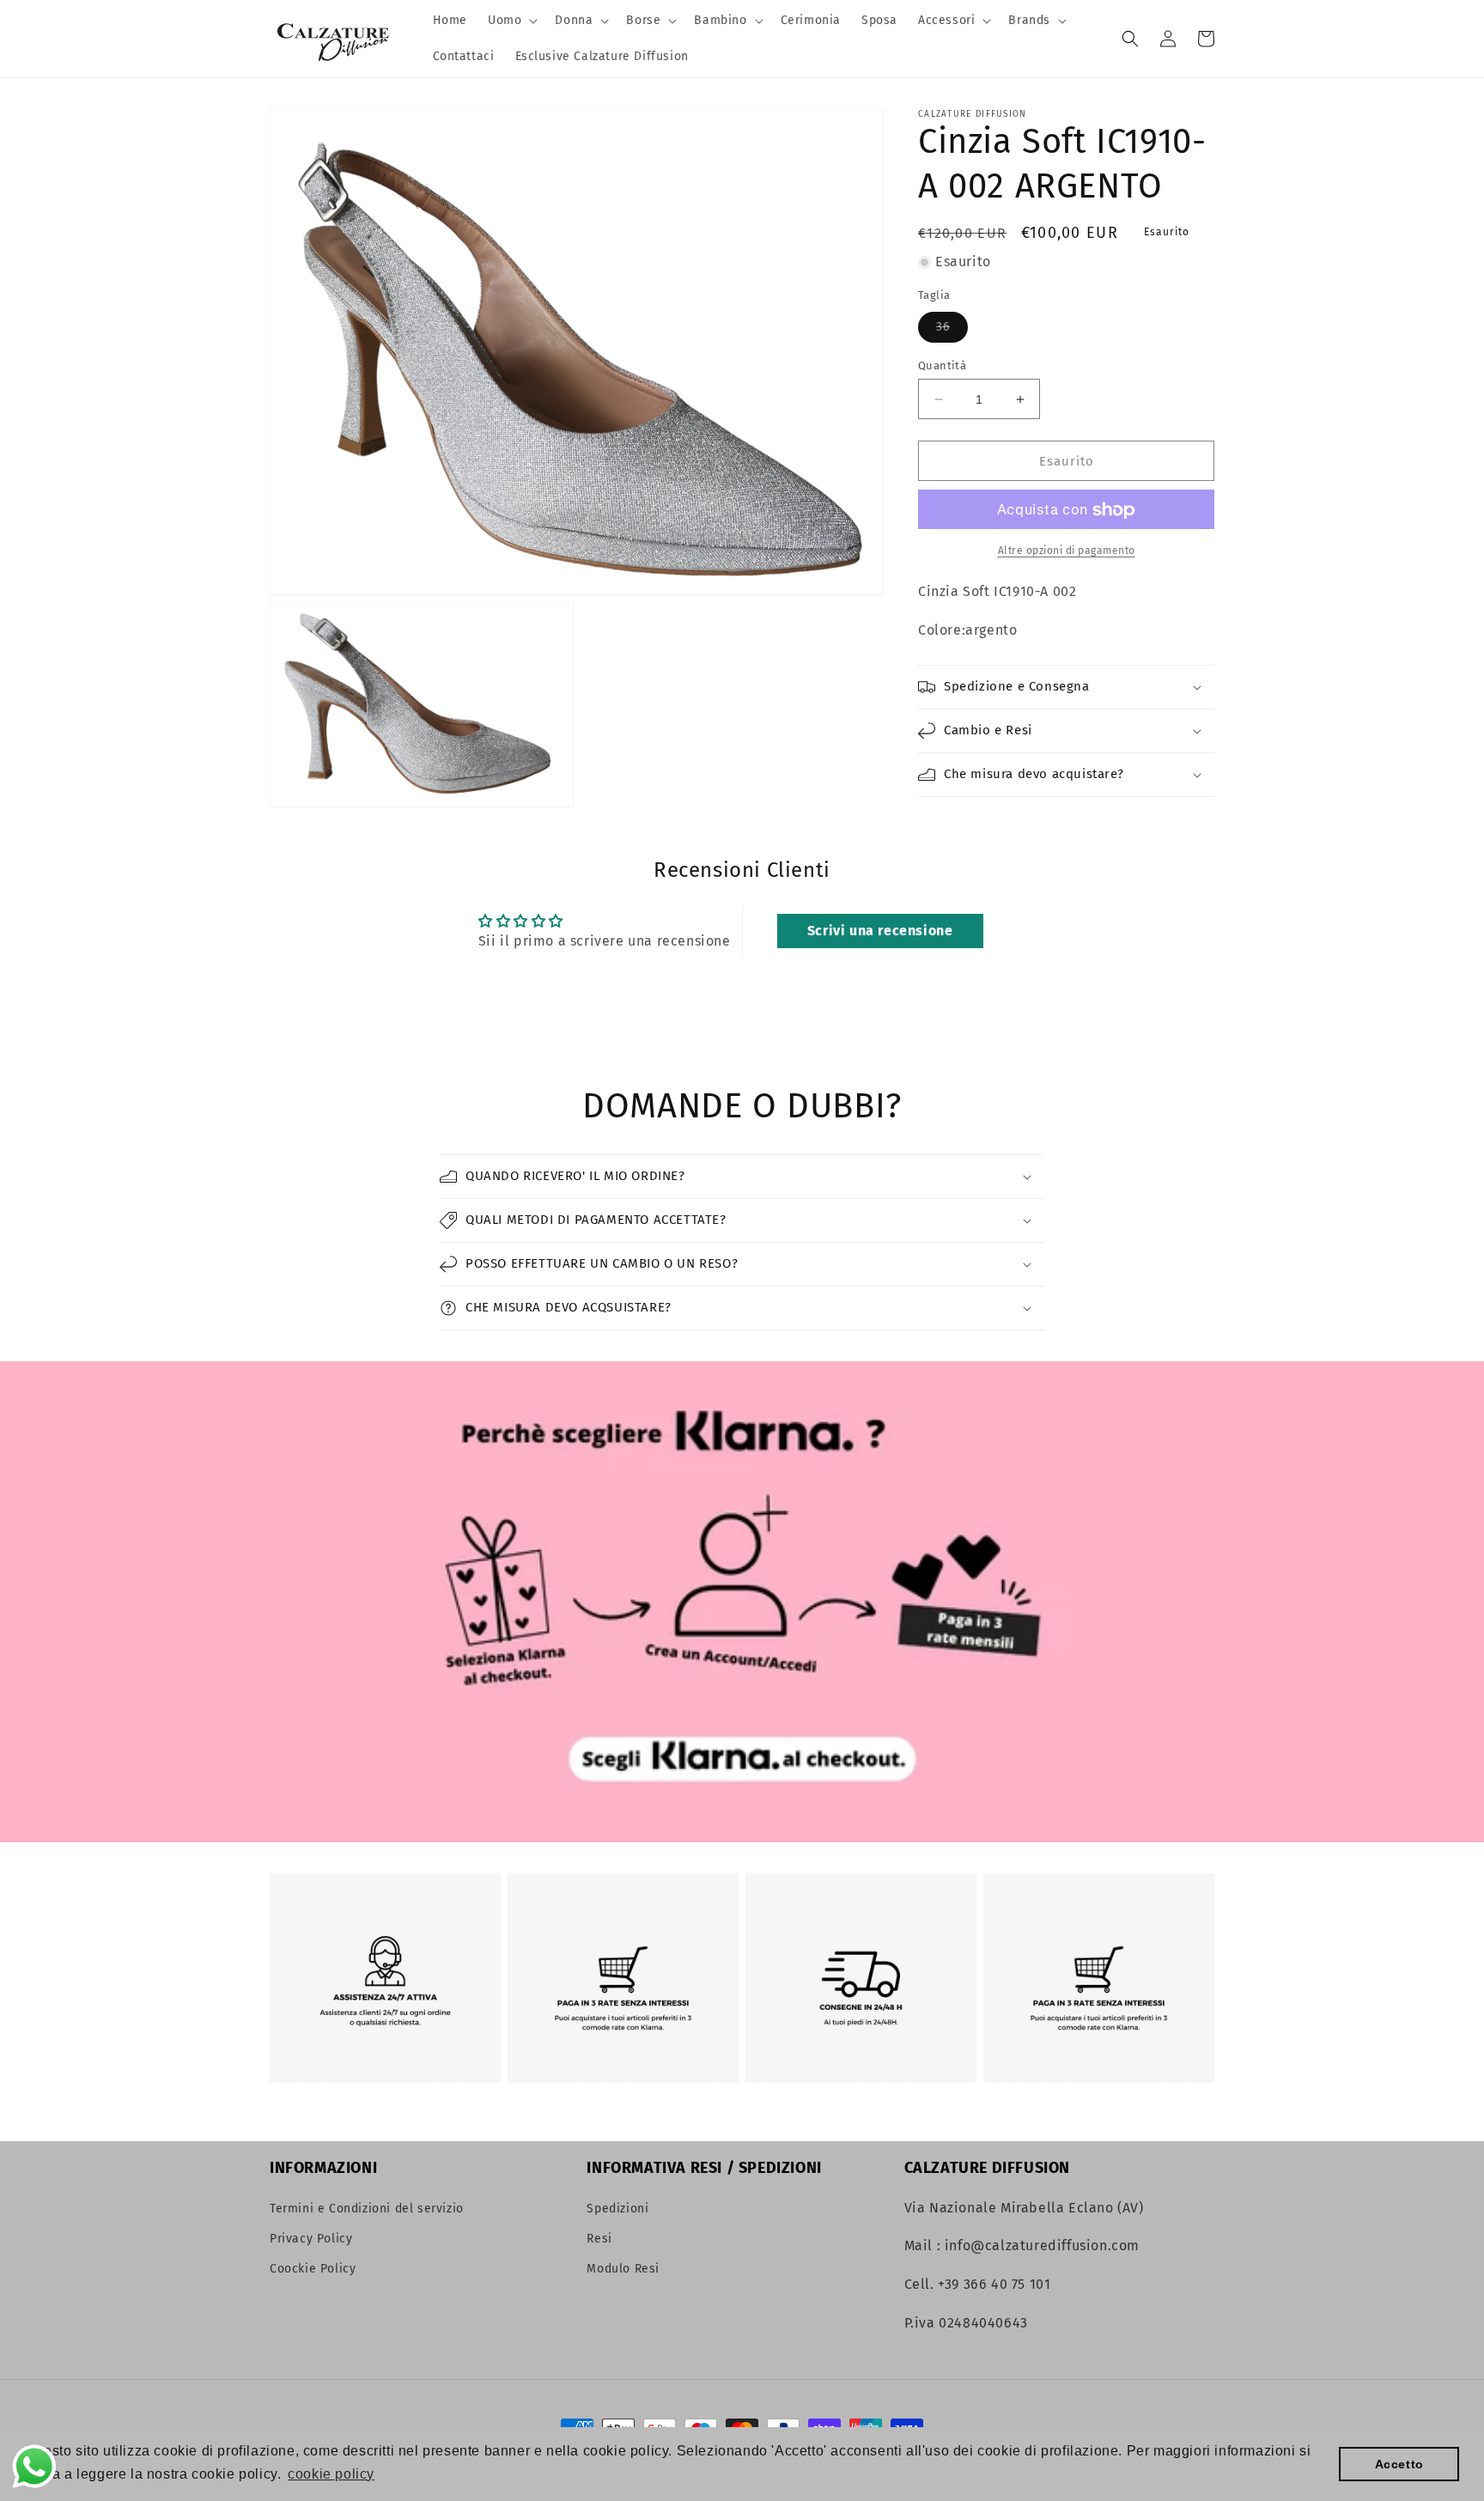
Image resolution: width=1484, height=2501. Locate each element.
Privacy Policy (311, 2239)
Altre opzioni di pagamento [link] (1067, 551)
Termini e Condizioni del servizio (367, 2209)
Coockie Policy (313, 2269)
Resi (599, 2239)
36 (952, 331)
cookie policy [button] (331, 2474)
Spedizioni (617, 2209)
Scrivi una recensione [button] (880, 931)
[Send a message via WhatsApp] (34, 2467)
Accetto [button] (1399, 2464)
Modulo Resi (623, 2269)
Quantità (942, 365)
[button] (511, 21)
